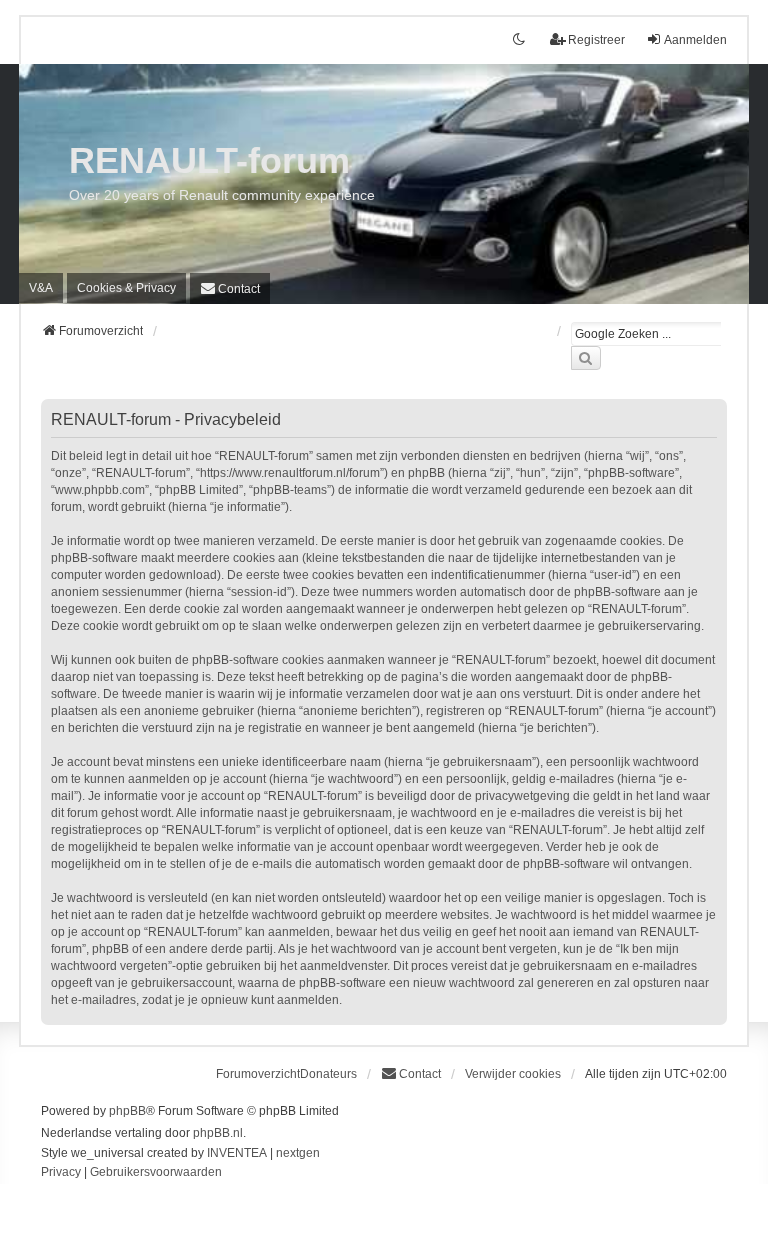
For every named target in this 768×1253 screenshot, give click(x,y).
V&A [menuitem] (41, 288)
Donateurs (328, 1074)
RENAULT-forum (209, 160)
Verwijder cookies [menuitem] (513, 1074)
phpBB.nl (218, 1133)
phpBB (127, 1111)
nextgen (298, 1153)
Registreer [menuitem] (596, 40)
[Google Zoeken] (586, 358)
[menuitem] (126, 288)
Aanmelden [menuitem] (695, 40)
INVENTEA (237, 1153)
